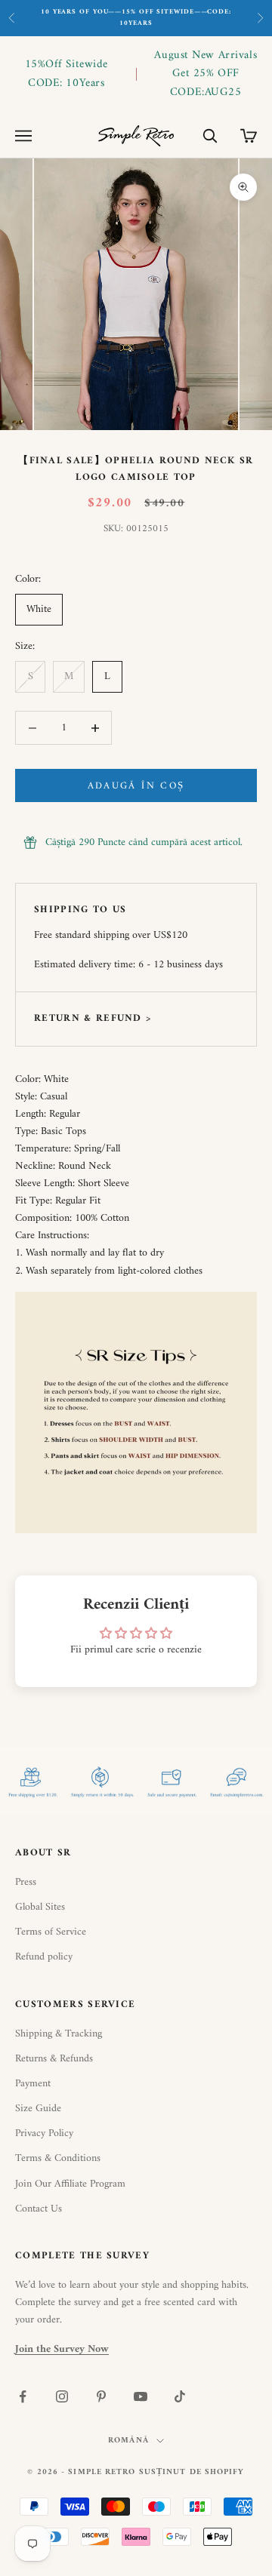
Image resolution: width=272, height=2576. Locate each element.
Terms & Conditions (58, 2158)
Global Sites (40, 1907)
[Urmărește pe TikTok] (180, 2396)
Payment (33, 2084)
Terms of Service (51, 1932)
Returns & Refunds (54, 2059)
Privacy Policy (44, 2133)
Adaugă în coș (136, 786)
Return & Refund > (93, 1018)
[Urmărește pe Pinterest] (101, 2396)
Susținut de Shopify (192, 2472)
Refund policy (44, 1957)
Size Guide (38, 2109)
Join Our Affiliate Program (70, 2184)
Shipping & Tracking (59, 2034)
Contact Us (39, 2209)
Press (26, 1882)
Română (128, 2441)
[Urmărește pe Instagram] (62, 2396)
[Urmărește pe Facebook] (23, 2396)
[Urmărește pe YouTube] (141, 2396)
